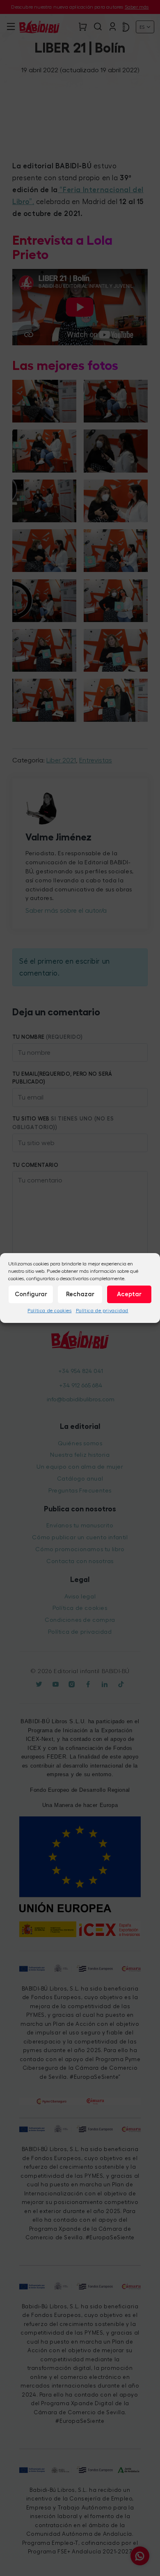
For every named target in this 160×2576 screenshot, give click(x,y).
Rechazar (80, 1294)
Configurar (31, 1294)
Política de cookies (49, 1311)
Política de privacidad (102, 1311)
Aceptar (129, 1294)
